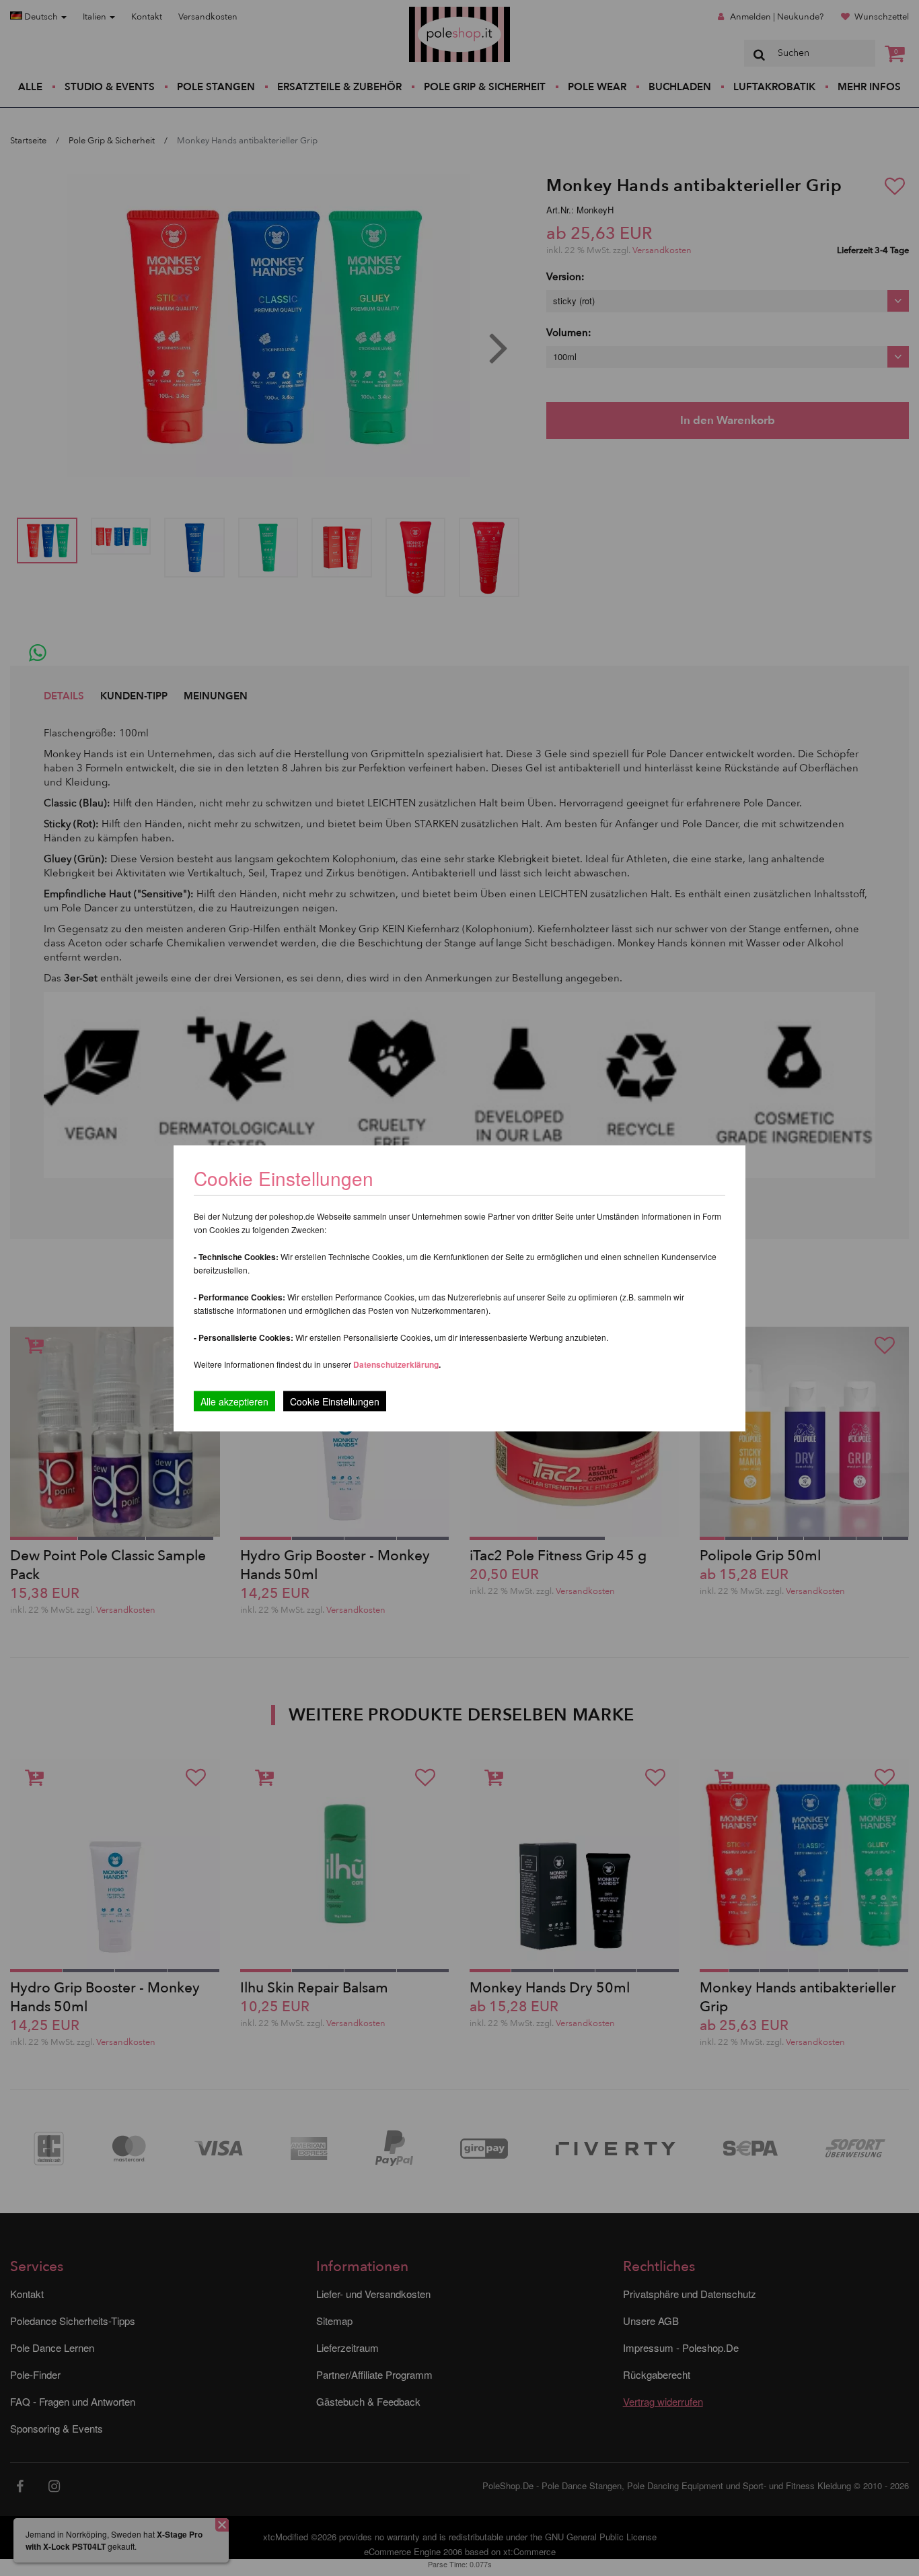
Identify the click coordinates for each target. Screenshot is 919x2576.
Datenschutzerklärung (396, 1364)
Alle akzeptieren (234, 1401)
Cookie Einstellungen (335, 1401)
